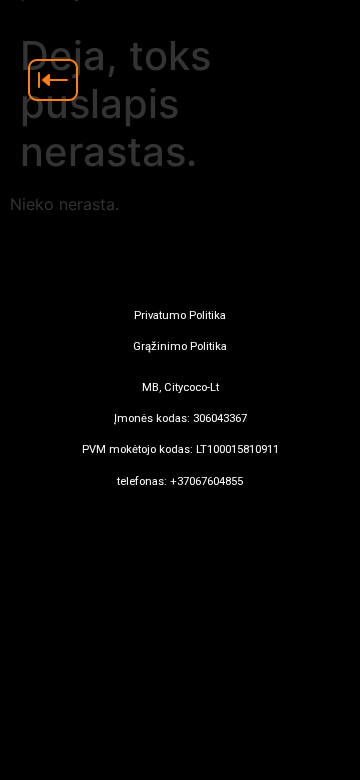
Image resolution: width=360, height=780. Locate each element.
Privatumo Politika (180, 315)
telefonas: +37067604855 (180, 481)
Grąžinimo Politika (180, 346)
